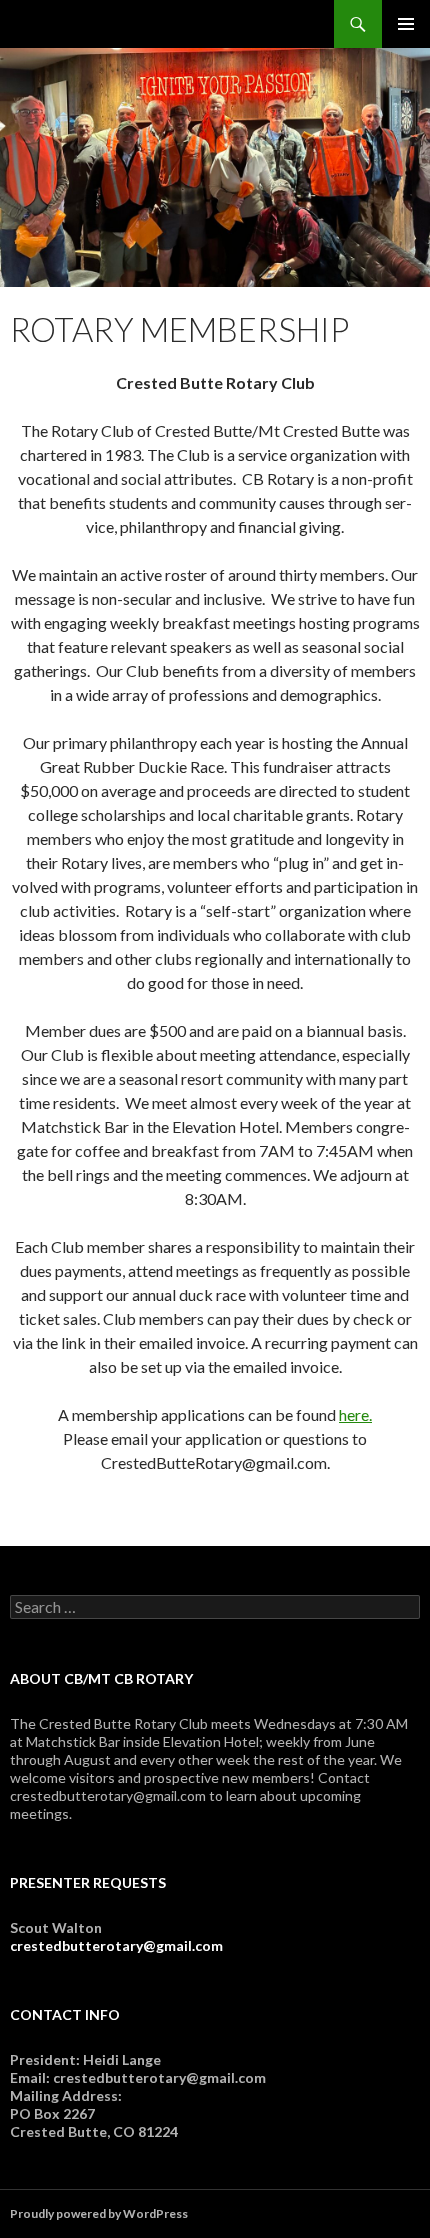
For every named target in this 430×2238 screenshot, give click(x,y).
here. (355, 1414)
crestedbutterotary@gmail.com (116, 1945)
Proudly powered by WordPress (99, 2213)
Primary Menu (406, 24)
